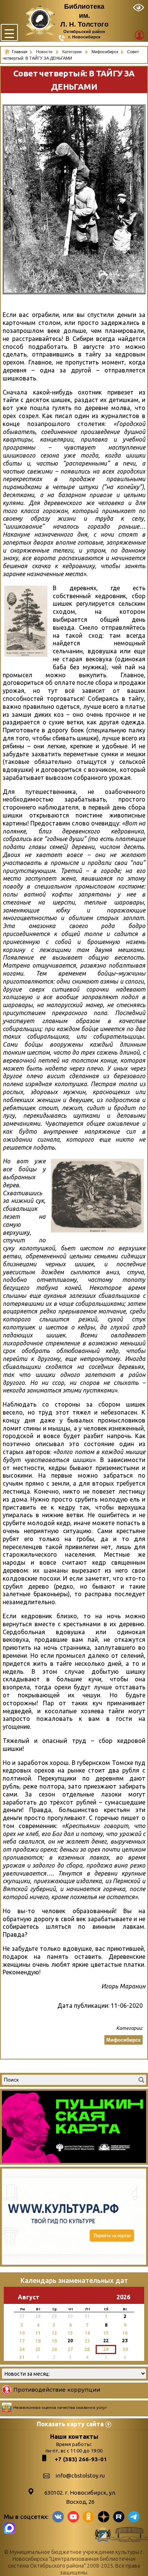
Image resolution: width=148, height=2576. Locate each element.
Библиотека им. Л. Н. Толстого (84, 15)
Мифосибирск (124, 2040)
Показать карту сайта (70, 2424)
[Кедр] (26, 621)
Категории (72, 52)
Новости (45, 52)
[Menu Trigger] (9, 32)
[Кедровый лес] (97, 1196)
